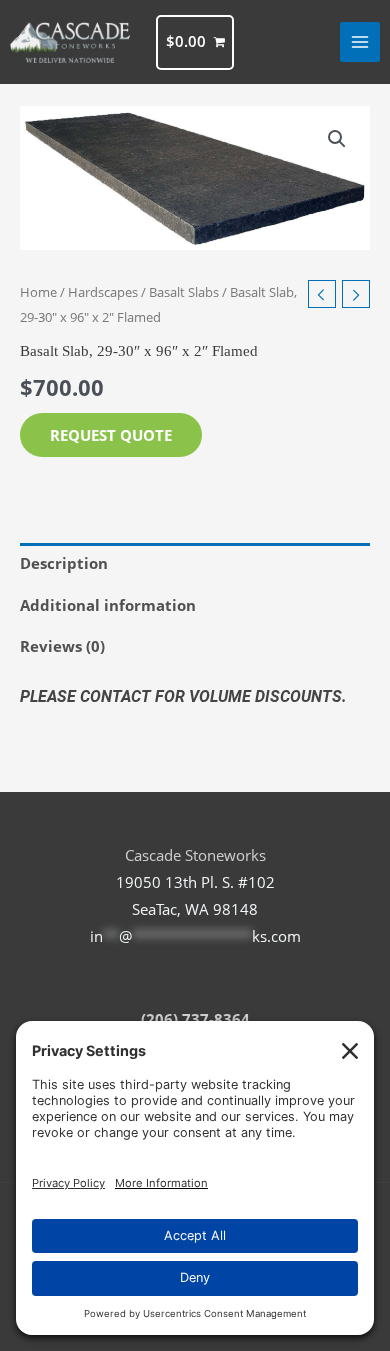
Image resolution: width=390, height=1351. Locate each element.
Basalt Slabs (184, 292)
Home (38, 292)
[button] (337, 139)
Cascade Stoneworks (195, 855)
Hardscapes (103, 292)
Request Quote (111, 435)
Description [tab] (64, 563)
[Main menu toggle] (360, 42)
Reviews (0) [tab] (62, 646)
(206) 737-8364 (195, 1019)
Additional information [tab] (108, 605)
